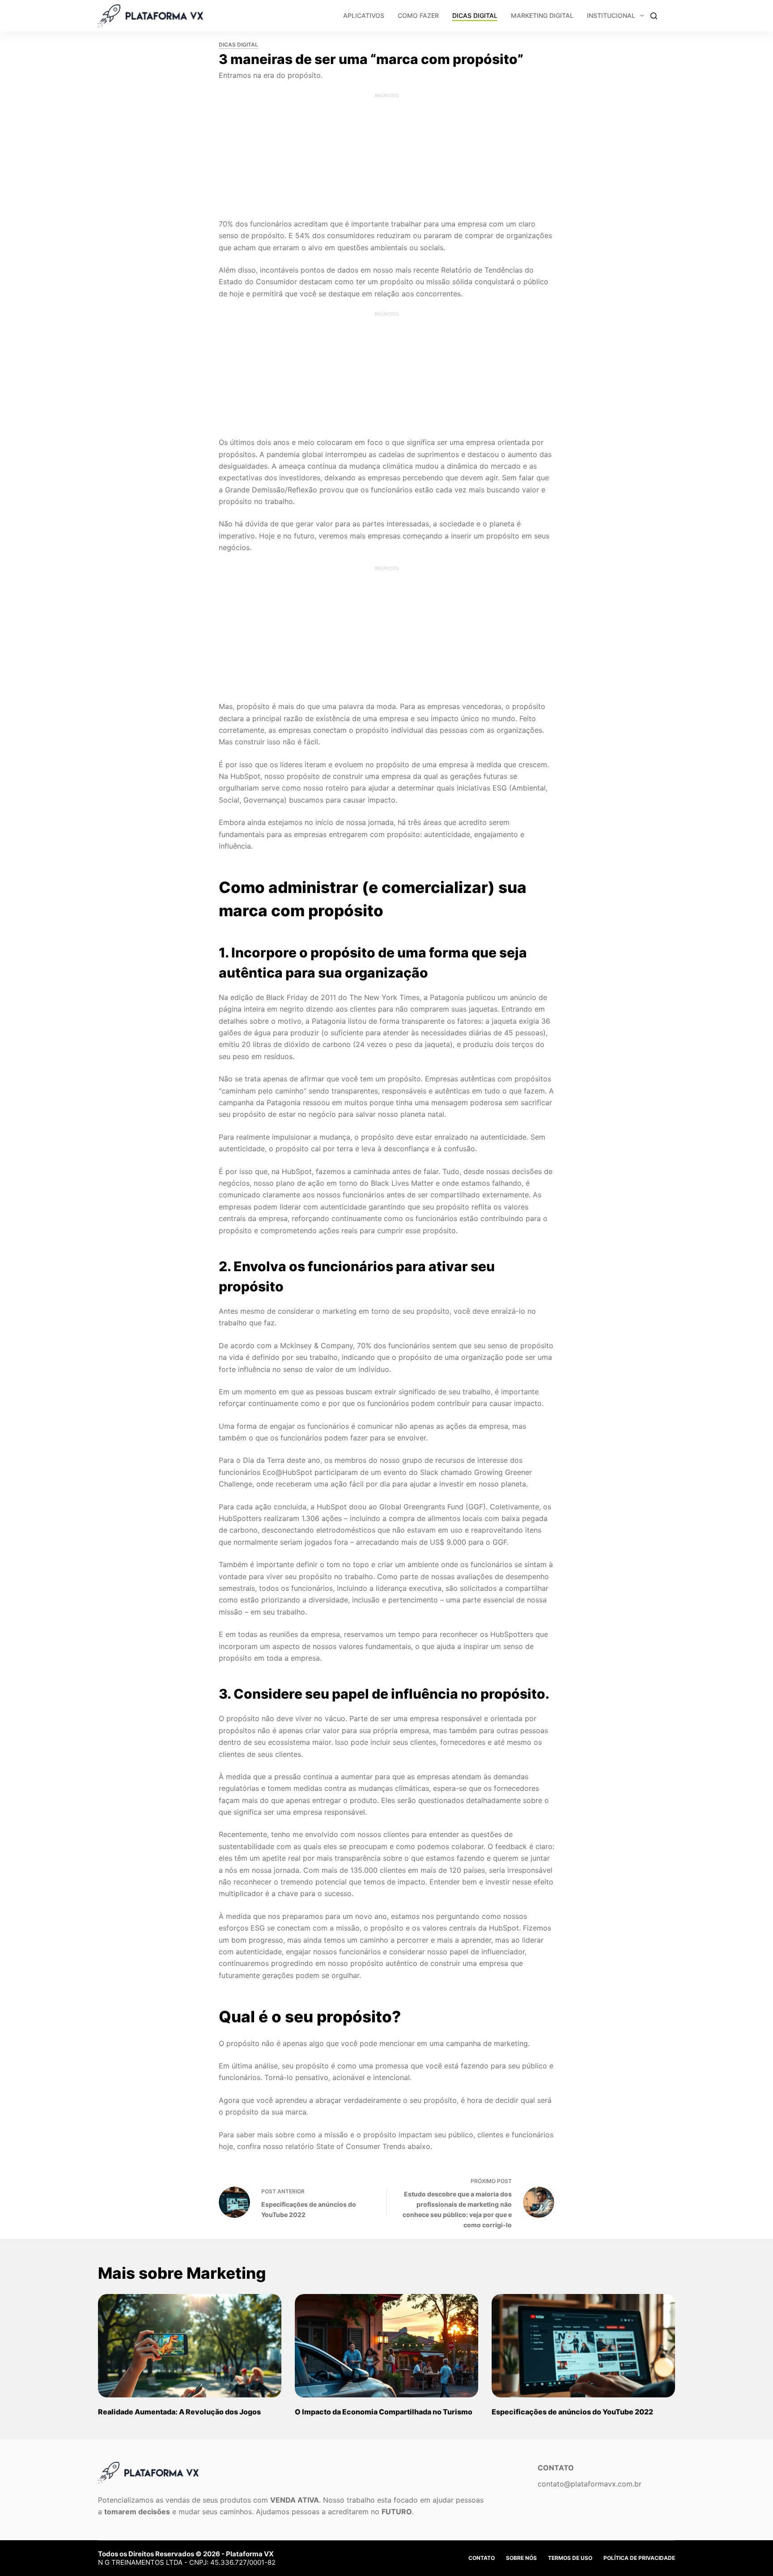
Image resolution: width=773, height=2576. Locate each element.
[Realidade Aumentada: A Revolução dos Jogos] (190, 2346)
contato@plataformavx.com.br (590, 2484)
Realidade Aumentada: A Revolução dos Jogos (179, 2412)
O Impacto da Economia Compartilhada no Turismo (384, 2412)
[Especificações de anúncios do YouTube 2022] (583, 2346)
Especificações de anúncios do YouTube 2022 (572, 2412)
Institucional (611, 15)
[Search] (654, 16)
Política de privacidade (639, 2558)
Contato (482, 2558)
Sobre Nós (521, 2558)
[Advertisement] (386, 155)
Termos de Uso (570, 2558)
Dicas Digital (475, 15)
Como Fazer (418, 15)
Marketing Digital (542, 15)
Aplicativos (364, 15)
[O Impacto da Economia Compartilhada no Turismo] (386, 2346)
